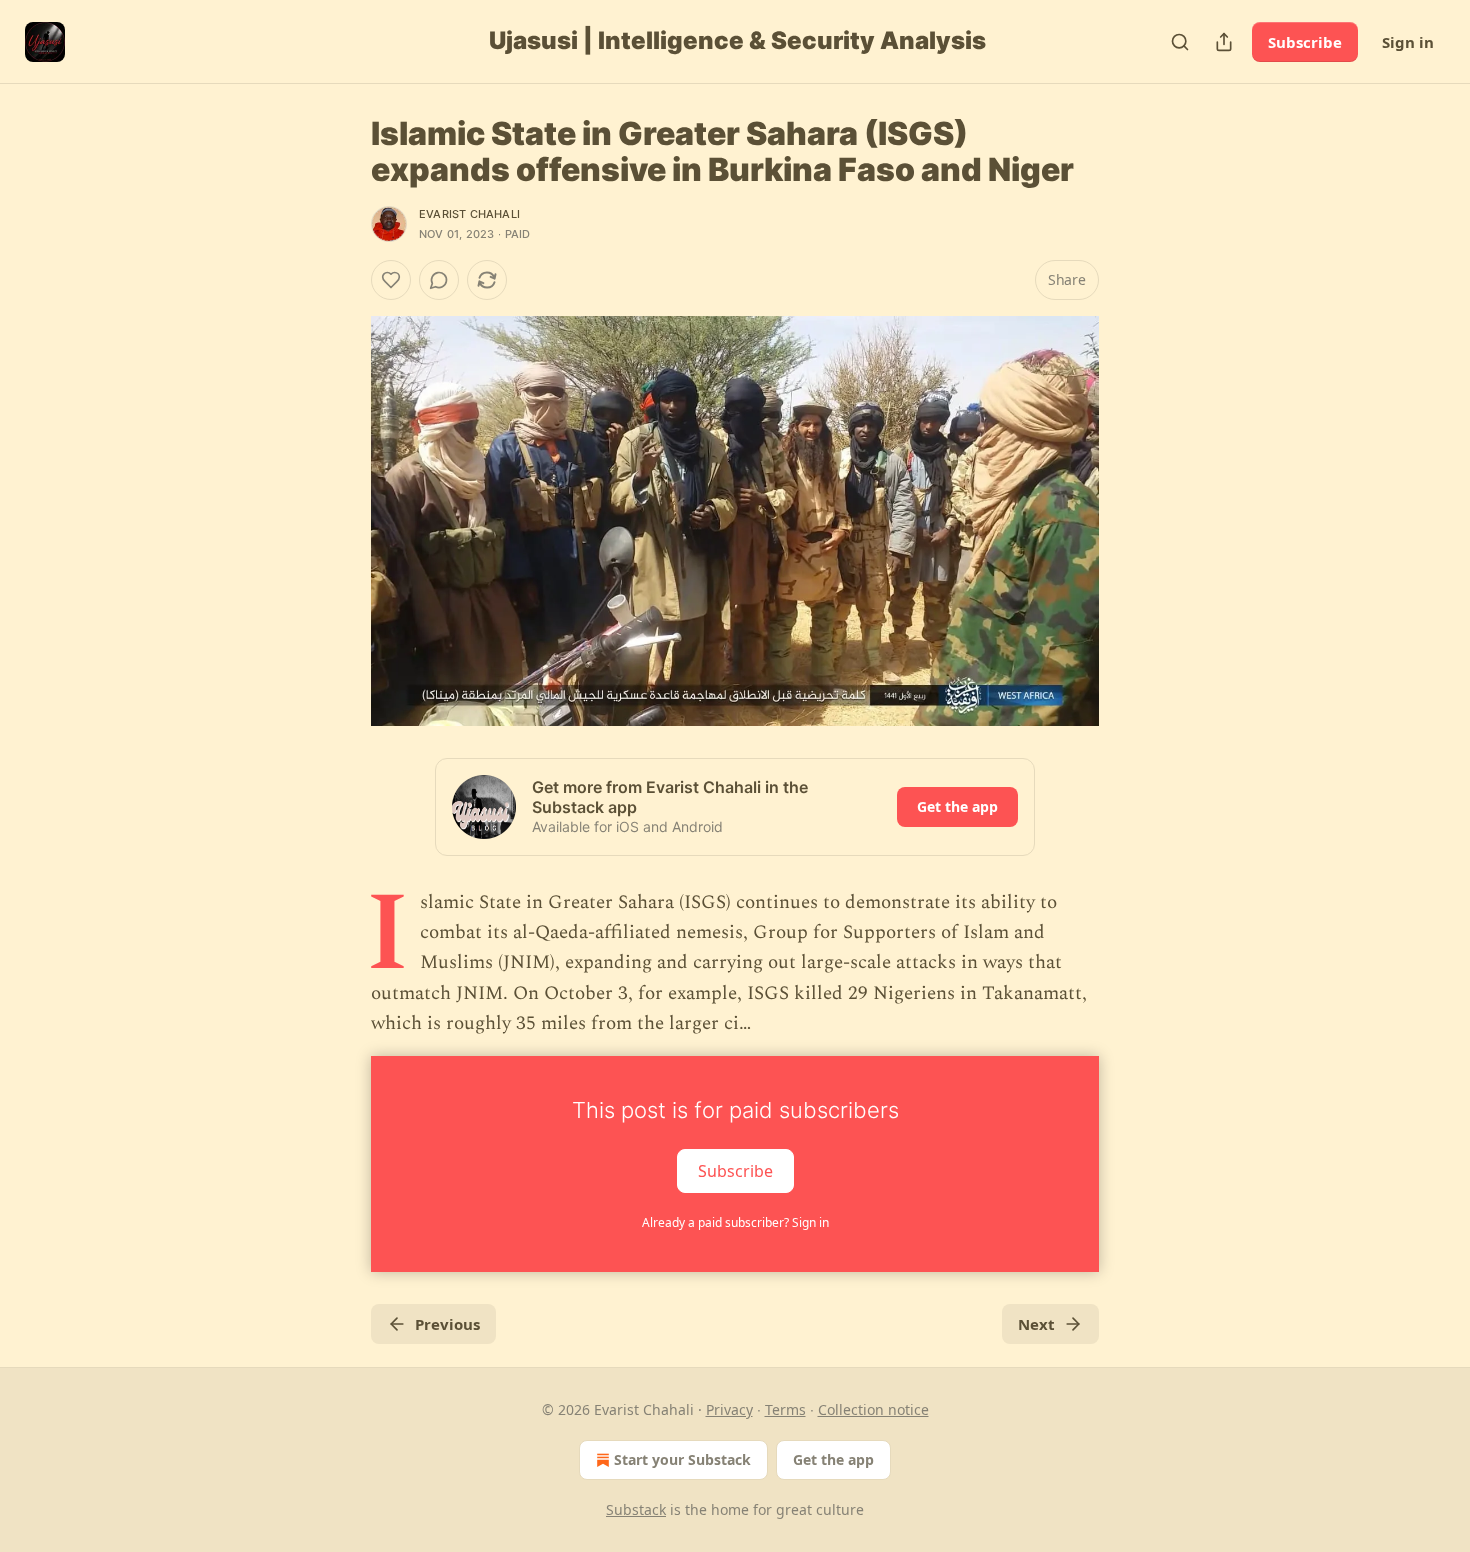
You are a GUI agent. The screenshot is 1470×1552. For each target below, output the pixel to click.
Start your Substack (682, 1459)
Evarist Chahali (469, 214)
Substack (636, 1509)
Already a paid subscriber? (735, 1222)
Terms (785, 1409)
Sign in (1408, 42)
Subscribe (1305, 42)
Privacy (729, 1409)
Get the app (957, 806)
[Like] (391, 280)
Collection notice (873, 1409)
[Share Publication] (1224, 42)
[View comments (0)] (439, 280)
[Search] (1180, 42)
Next (1036, 1324)
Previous (447, 1324)
